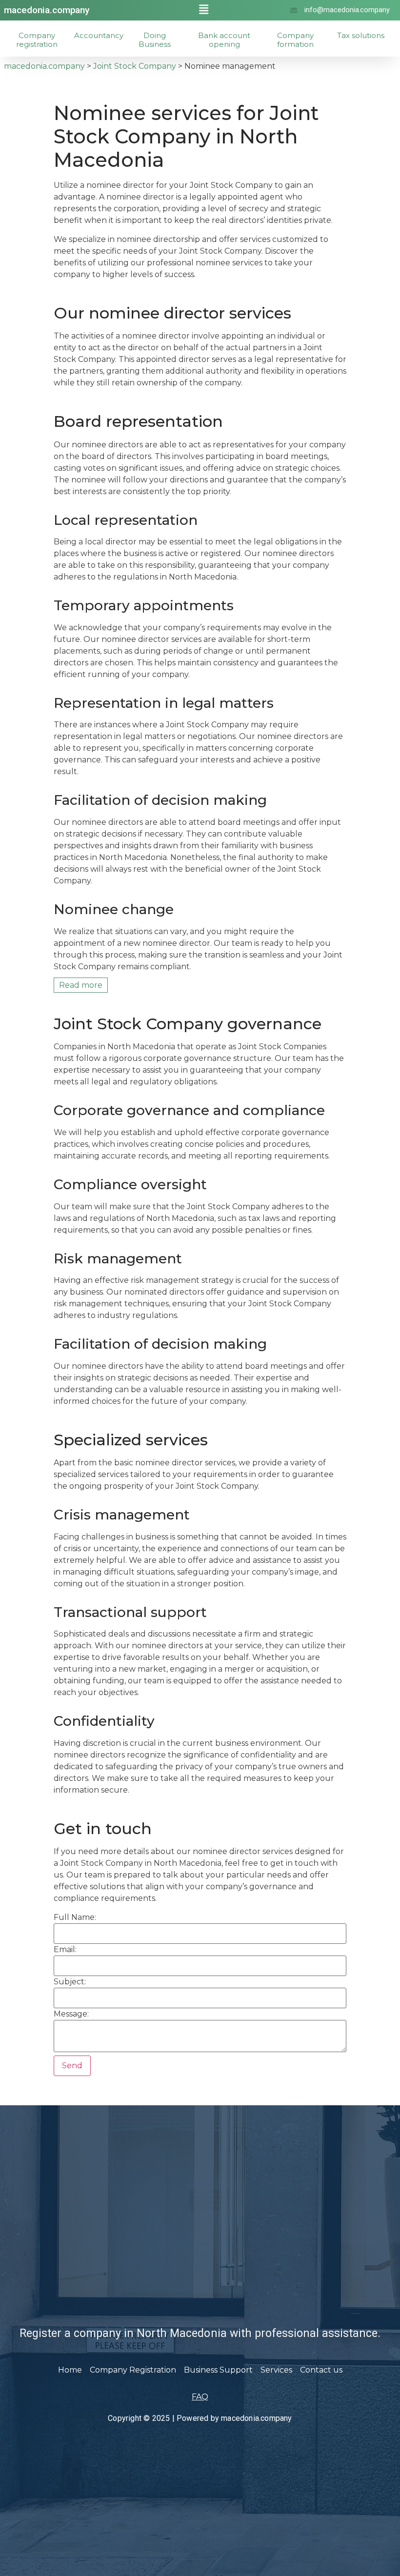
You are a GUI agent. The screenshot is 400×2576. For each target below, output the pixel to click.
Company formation (295, 40)
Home (70, 2370)
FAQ (200, 2397)
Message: (71, 2014)
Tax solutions (361, 35)
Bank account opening (224, 40)
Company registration (37, 40)
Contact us (321, 2370)
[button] (204, 10)
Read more (81, 985)
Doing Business (155, 40)
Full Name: (75, 1917)
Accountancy (99, 35)
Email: (65, 1950)
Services (276, 2370)
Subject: (70, 1982)
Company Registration (133, 2370)
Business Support (218, 2370)
